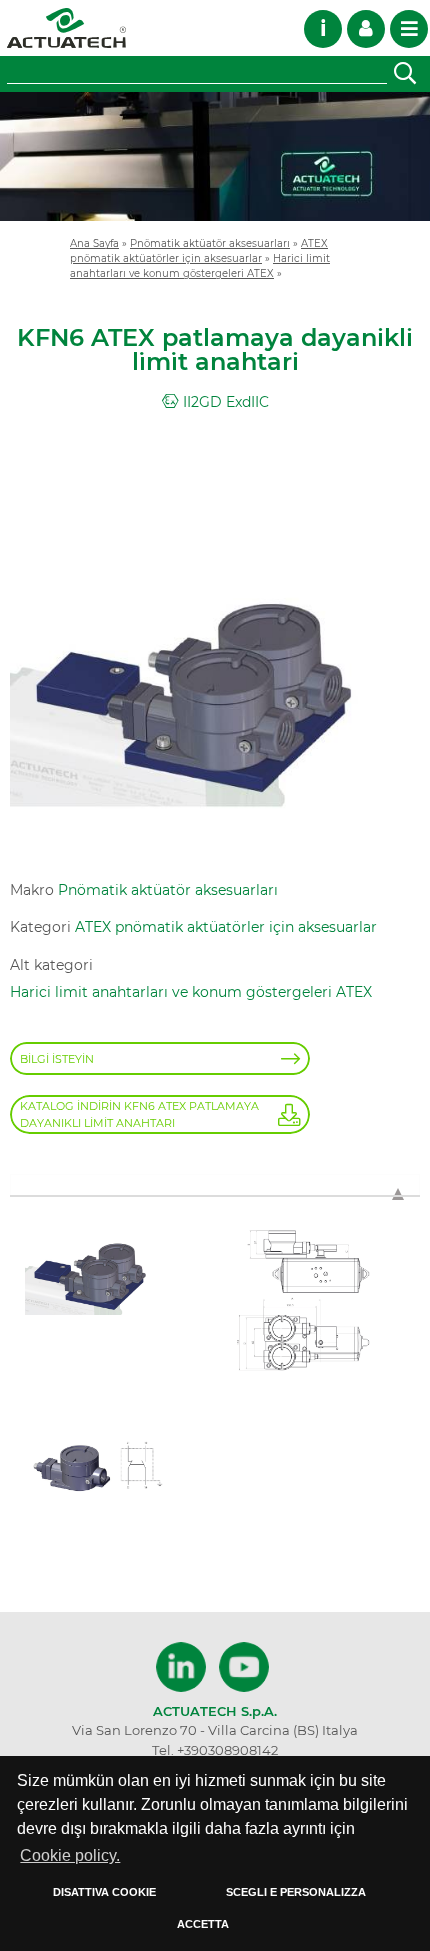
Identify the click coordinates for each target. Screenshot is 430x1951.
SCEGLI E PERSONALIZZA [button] (296, 1892)
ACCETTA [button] (203, 1924)
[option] (215, 156)
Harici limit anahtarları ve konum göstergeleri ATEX (191, 992)
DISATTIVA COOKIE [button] (104, 1892)
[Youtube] (244, 1667)
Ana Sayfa (94, 243)
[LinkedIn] (183, 1667)
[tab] (215, 1184)
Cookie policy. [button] (70, 1855)
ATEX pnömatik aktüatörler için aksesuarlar (226, 927)
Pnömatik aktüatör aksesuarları (210, 243)
